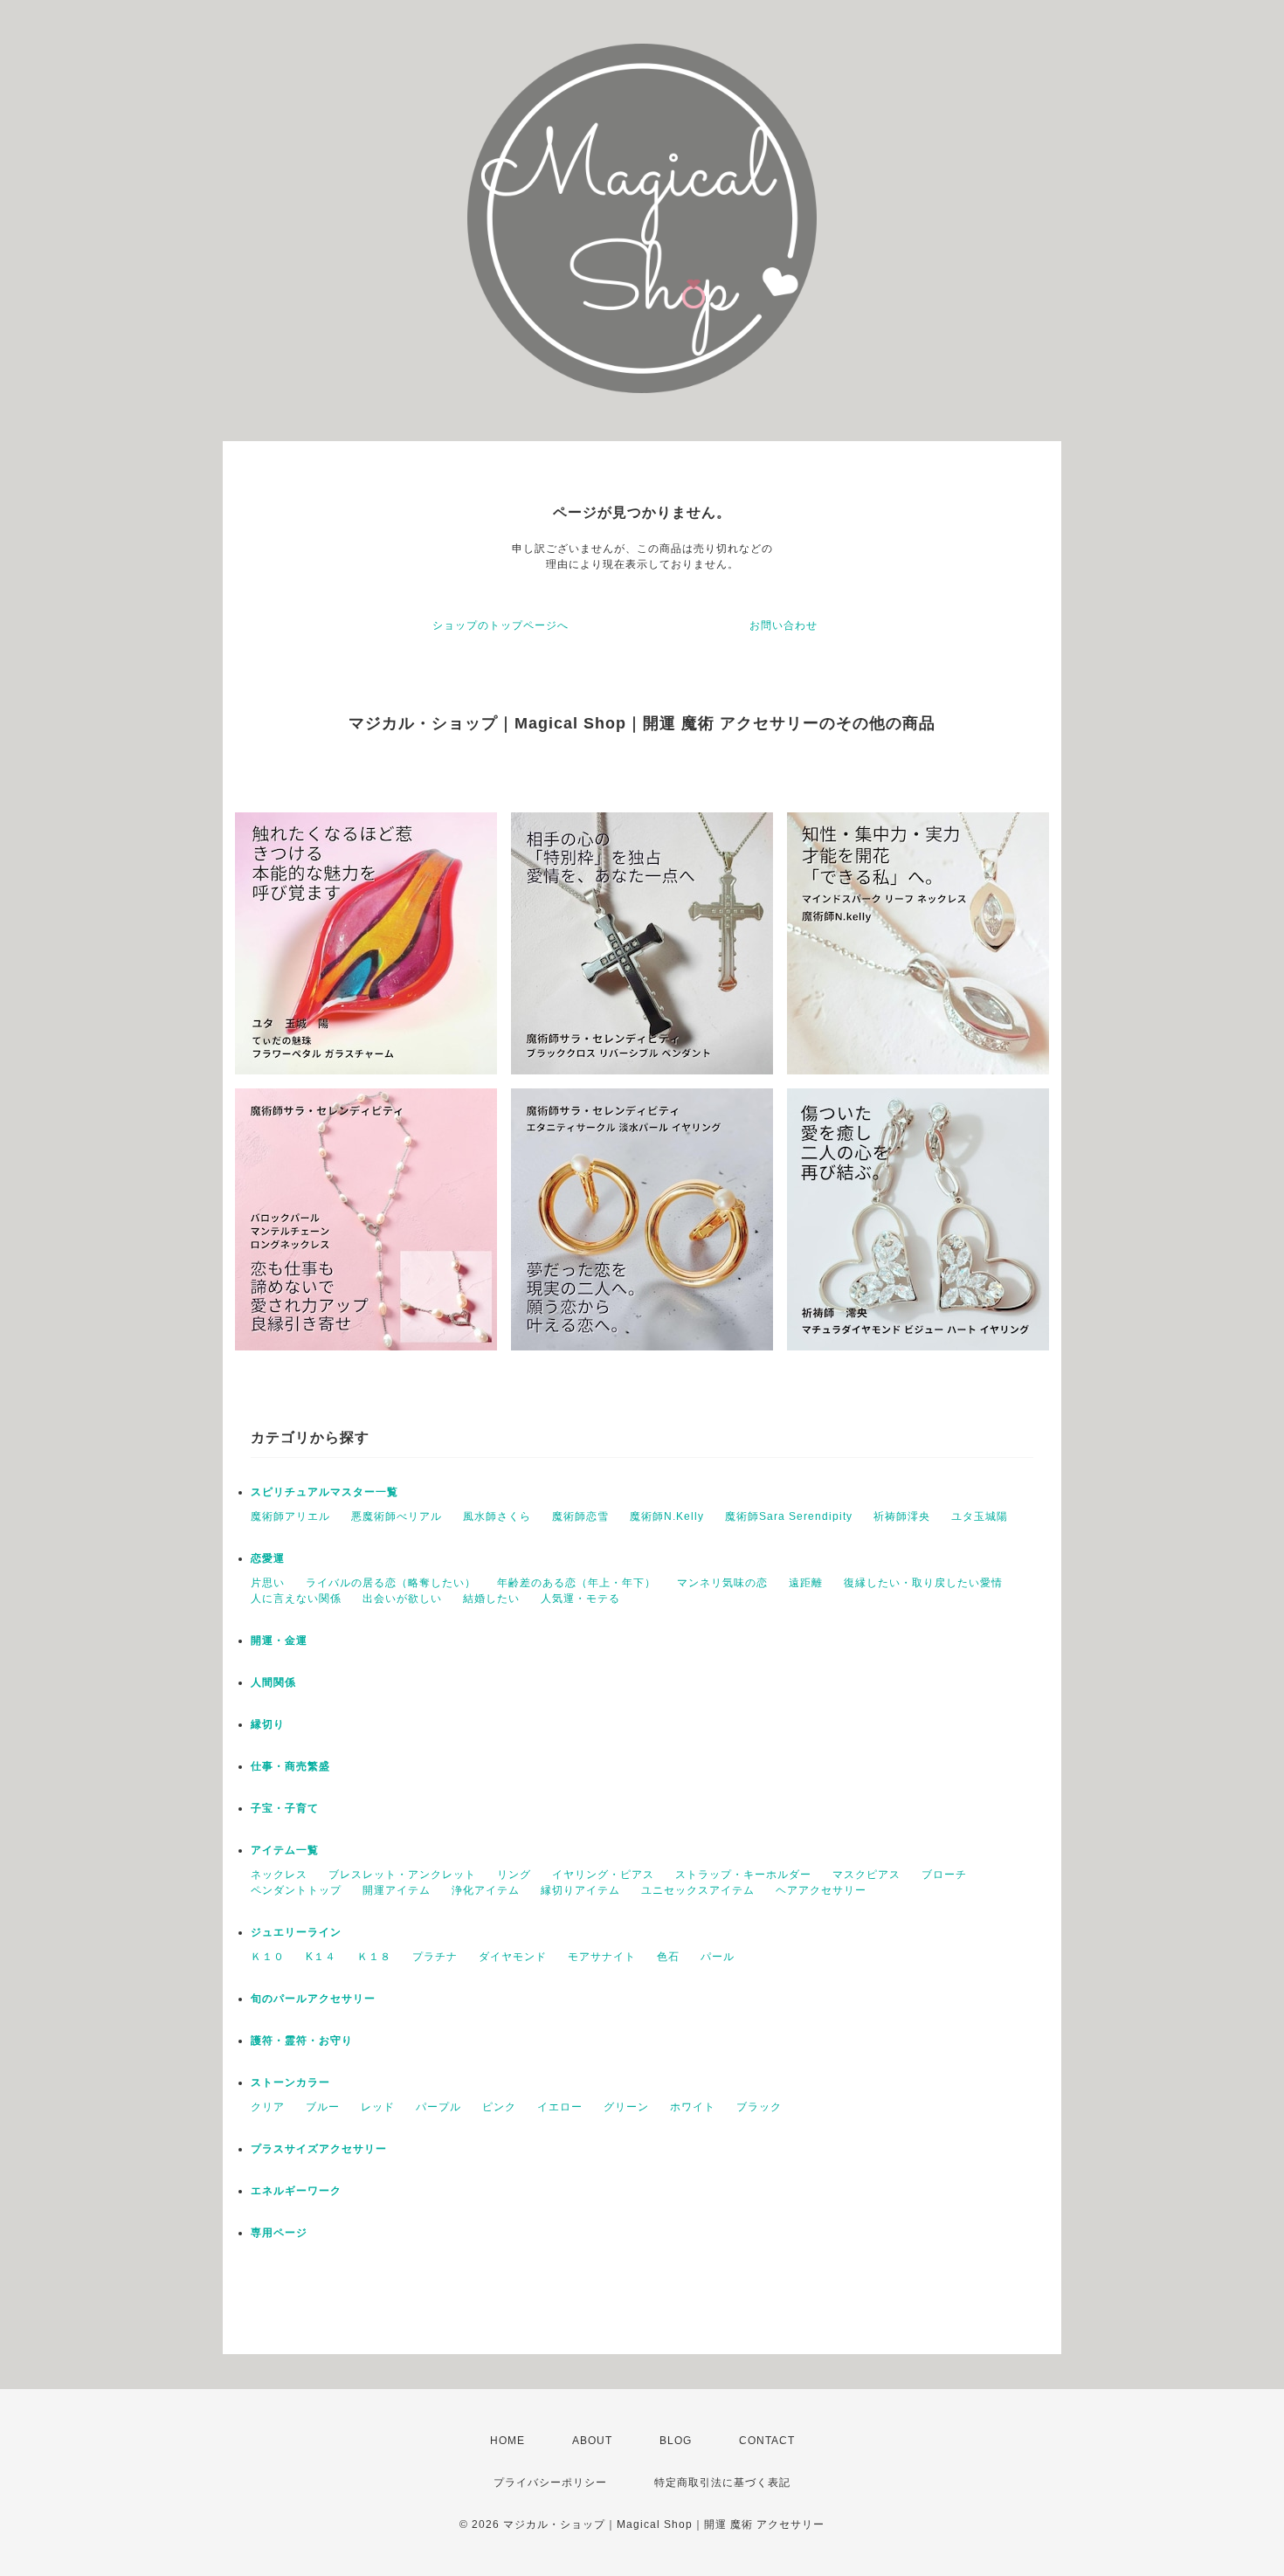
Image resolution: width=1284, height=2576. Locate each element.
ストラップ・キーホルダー (743, 1875)
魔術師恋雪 (580, 1516)
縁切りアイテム (580, 1890)
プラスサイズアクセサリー (319, 2149)
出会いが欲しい (402, 1599)
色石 (668, 1957)
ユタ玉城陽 (980, 1516)
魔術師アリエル (290, 1516)
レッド (378, 2107)
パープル (438, 2107)
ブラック (759, 2107)
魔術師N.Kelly (667, 1516)
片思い (268, 1583)
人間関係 (273, 1682)
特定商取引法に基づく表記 (722, 2483)
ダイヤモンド (513, 1957)
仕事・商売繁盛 (290, 1766)
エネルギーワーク (296, 2191)
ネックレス (279, 1875)
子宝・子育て (285, 1808)
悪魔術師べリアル (397, 1516)
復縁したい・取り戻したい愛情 (923, 1583)
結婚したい (491, 1599)
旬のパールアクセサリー (313, 1999)
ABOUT (592, 2441)
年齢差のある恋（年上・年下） (576, 1583)
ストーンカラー (290, 2082)
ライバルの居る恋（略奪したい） (391, 1583)
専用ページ (279, 2233)
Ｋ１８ (374, 1957)
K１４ (321, 1957)
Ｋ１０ (268, 1957)
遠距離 (806, 1583)
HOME (507, 2441)
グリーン (626, 2107)
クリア (268, 2107)
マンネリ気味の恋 (722, 1583)
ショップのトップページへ (500, 625)
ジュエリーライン (296, 1932)
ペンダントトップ (296, 1890)
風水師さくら (497, 1516)
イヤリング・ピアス (603, 1875)
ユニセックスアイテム (698, 1890)
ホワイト (693, 2107)
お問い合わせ (784, 625)
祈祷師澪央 (902, 1516)
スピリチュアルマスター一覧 (324, 1492)
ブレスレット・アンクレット (402, 1875)
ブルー (323, 2107)
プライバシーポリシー (550, 2483)
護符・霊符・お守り (302, 2041)
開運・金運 (279, 1640)
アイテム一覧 (285, 1850)
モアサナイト (602, 1957)
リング (514, 1875)
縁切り (268, 1724)
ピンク (499, 2107)
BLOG (676, 2441)
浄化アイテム (486, 1890)
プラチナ (435, 1957)
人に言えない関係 (296, 1599)
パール (718, 1957)
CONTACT (767, 2441)
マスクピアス (866, 1875)
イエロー (560, 2107)
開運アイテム (397, 1890)
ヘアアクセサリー (821, 1890)
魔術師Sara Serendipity (789, 1516)
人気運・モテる (580, 1599)
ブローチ (944, 1875)
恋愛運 (268, 1558)
